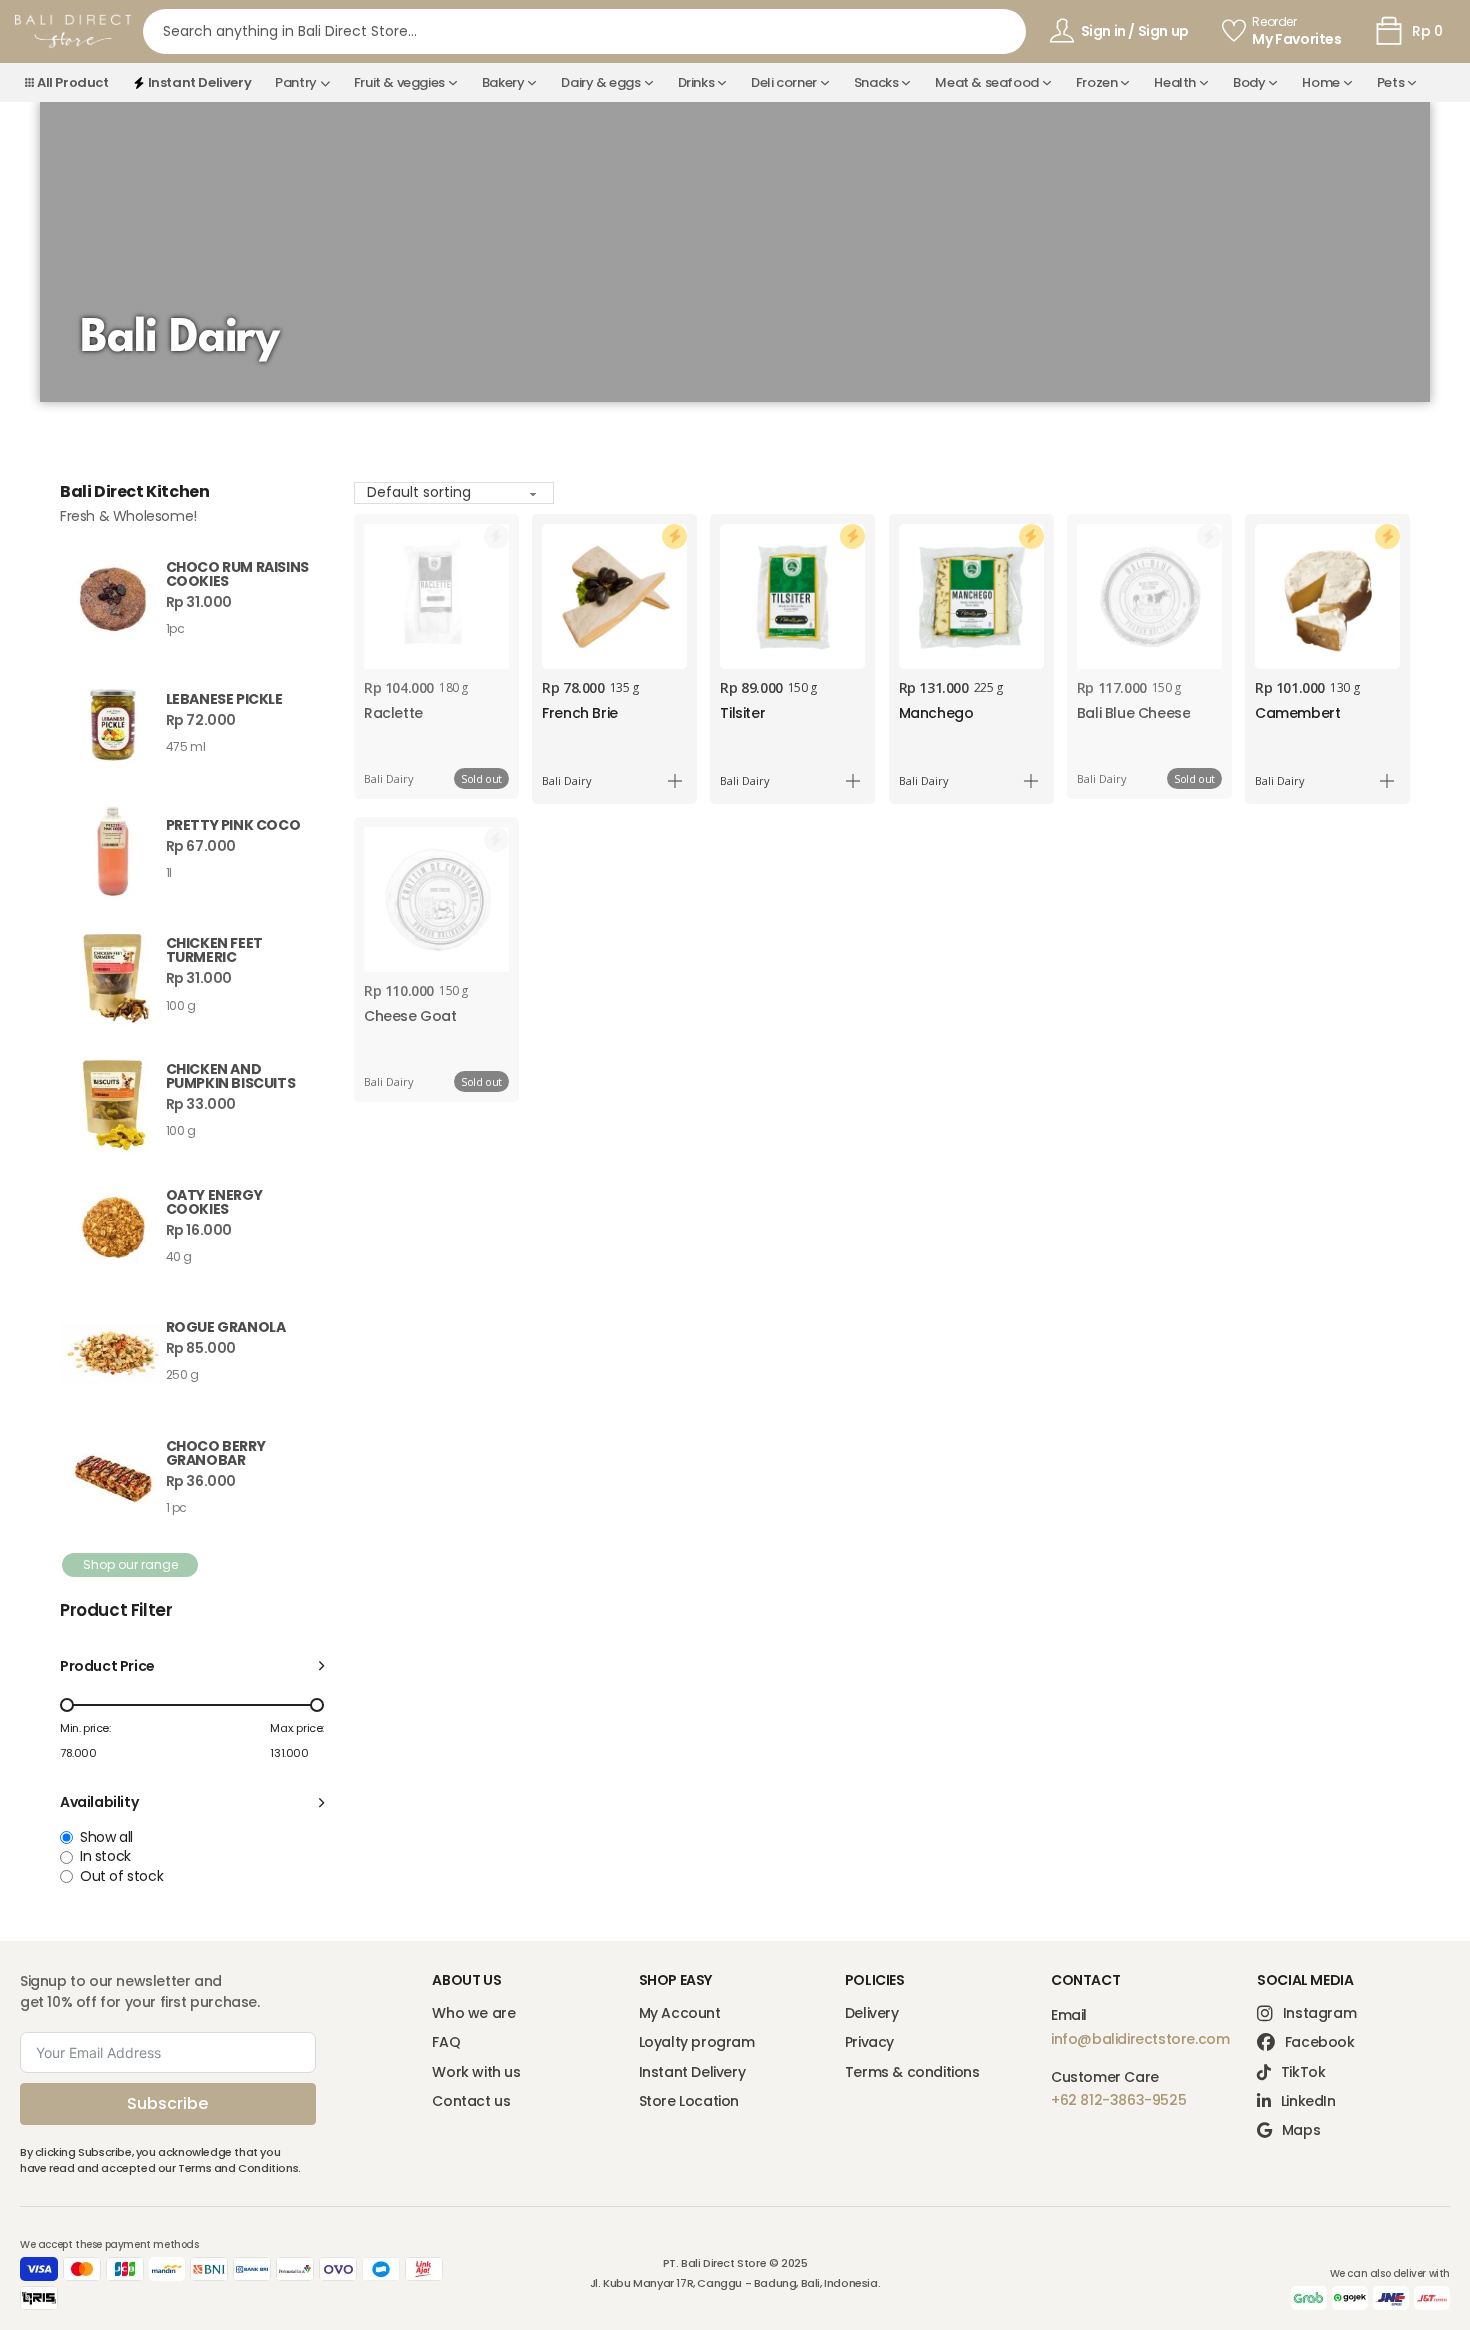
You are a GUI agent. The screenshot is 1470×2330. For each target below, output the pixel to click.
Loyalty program (697, 2042)
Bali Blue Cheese (1134, 713)
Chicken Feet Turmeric (214, 950)
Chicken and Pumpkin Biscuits (231, 1076)
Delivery (872, 2013)
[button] (192, 1666)
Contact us (471, 2101)
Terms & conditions (912, 2072)
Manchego (936, 713)
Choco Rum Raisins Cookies (237, 574)
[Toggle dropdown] (325, 83)
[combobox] (584, 31)
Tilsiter (742, 713)
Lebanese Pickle (224, 699)
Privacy (869, 2042)
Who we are (473, 2013)
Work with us (476, 2072)
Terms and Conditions (238, 2168)
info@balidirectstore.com (1140, 2039)
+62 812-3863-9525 (1118, 2100)
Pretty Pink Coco (233, 825)
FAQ (446, 2042)
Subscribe (167, 2103)
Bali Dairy (389, 778)
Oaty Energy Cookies (214, 1202)
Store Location (689, 2101)
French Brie (580, 713)
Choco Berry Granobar (216, 1453)
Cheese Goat (410, 1016)
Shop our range (130, 1564)
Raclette (393, 713)
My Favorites (1296, 39)
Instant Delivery (692, 2072)
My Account (680, 2013)
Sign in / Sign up (1135, 31)
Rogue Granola (226, 1327)
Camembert (1297, 713)
